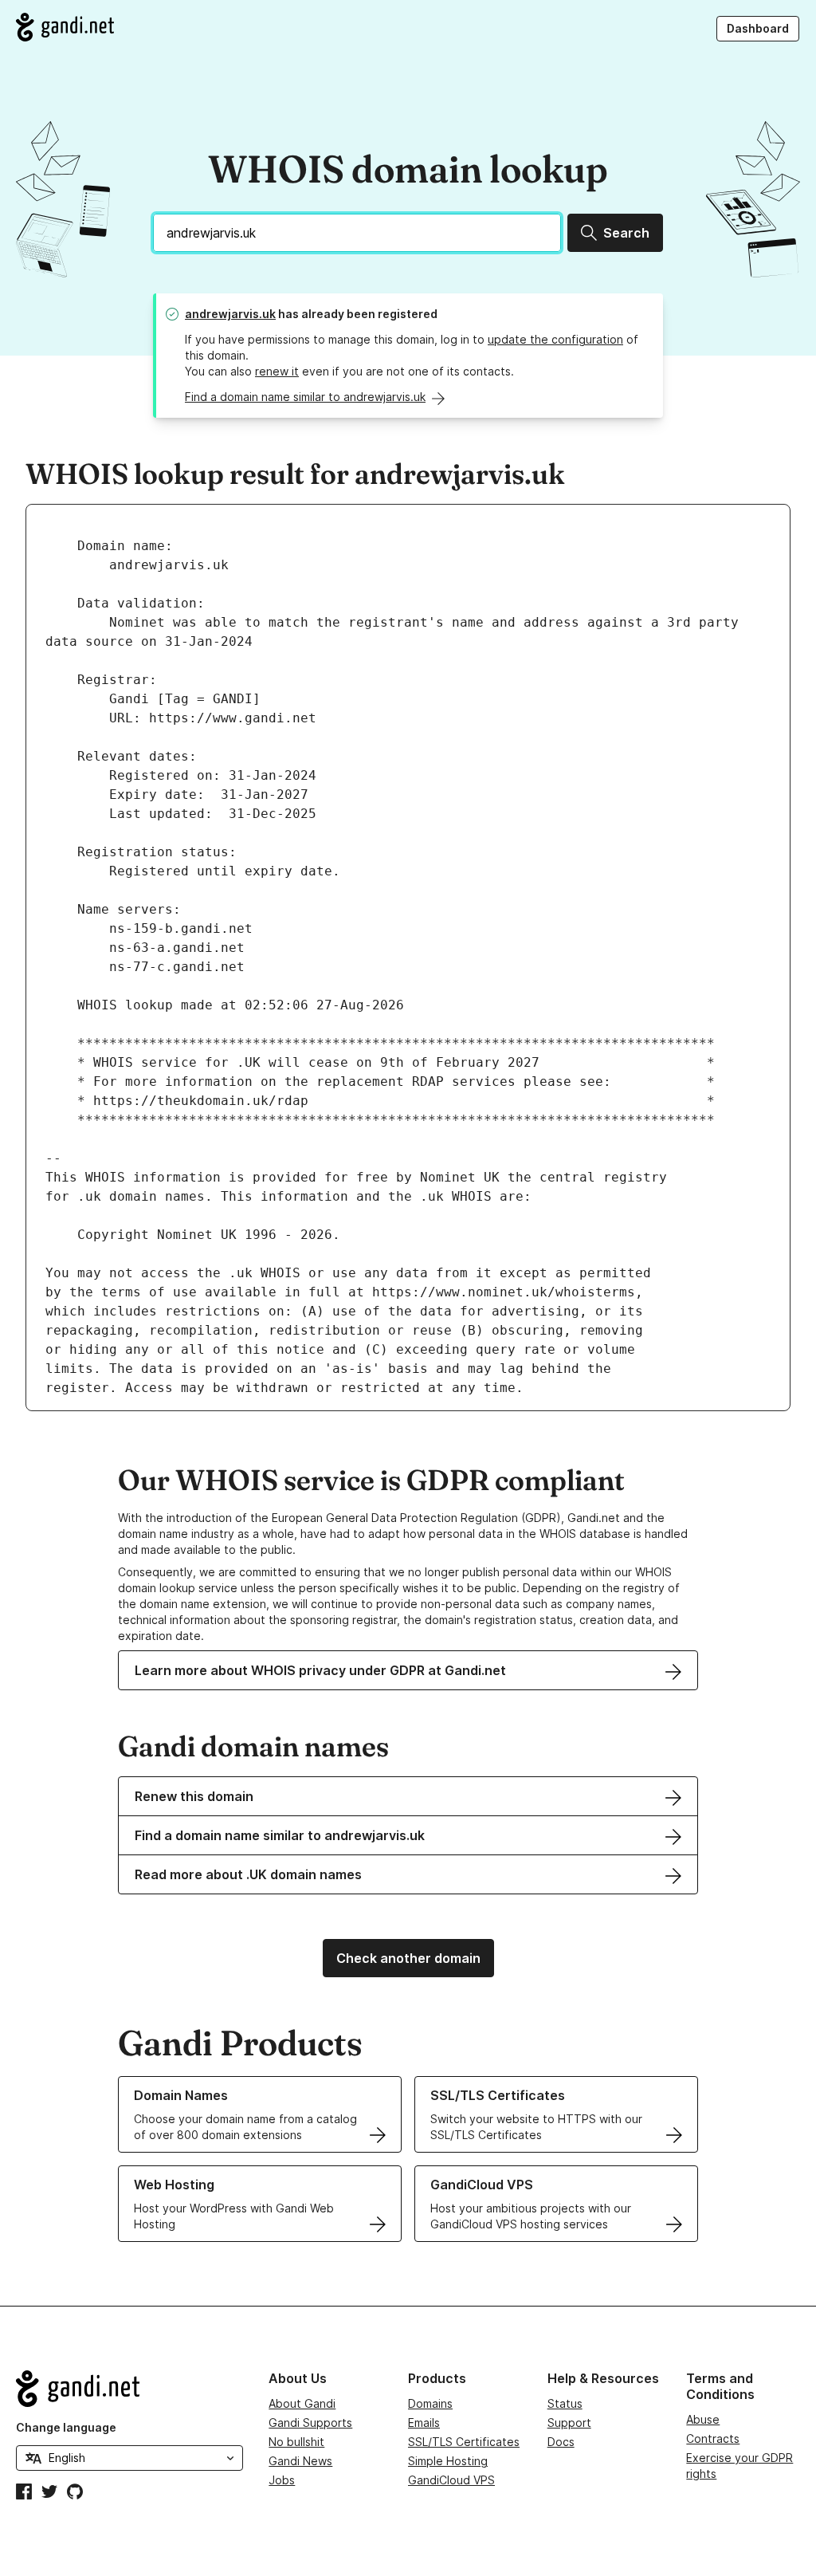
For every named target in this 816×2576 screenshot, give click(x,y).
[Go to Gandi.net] (65, 27)
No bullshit (296, 2442)
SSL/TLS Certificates (464, 2442)
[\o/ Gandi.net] (129, 2389)
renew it (277, 371)
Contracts (713, 2438)
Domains (430, 2403)
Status (565, 2403)
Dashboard (758, 28)
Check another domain (408, 1958)
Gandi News (300, 2461)
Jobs (282, 2480)
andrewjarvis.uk (230, 314)
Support (569, 2423)
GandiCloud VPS (451, 2480)
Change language (66, 2427)
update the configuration (555, 339)
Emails (424, 2423)
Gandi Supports (310, 2423)
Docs (561, 2442)
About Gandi (302, 2403)
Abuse (703, 2419)
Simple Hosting (448, 2461)
